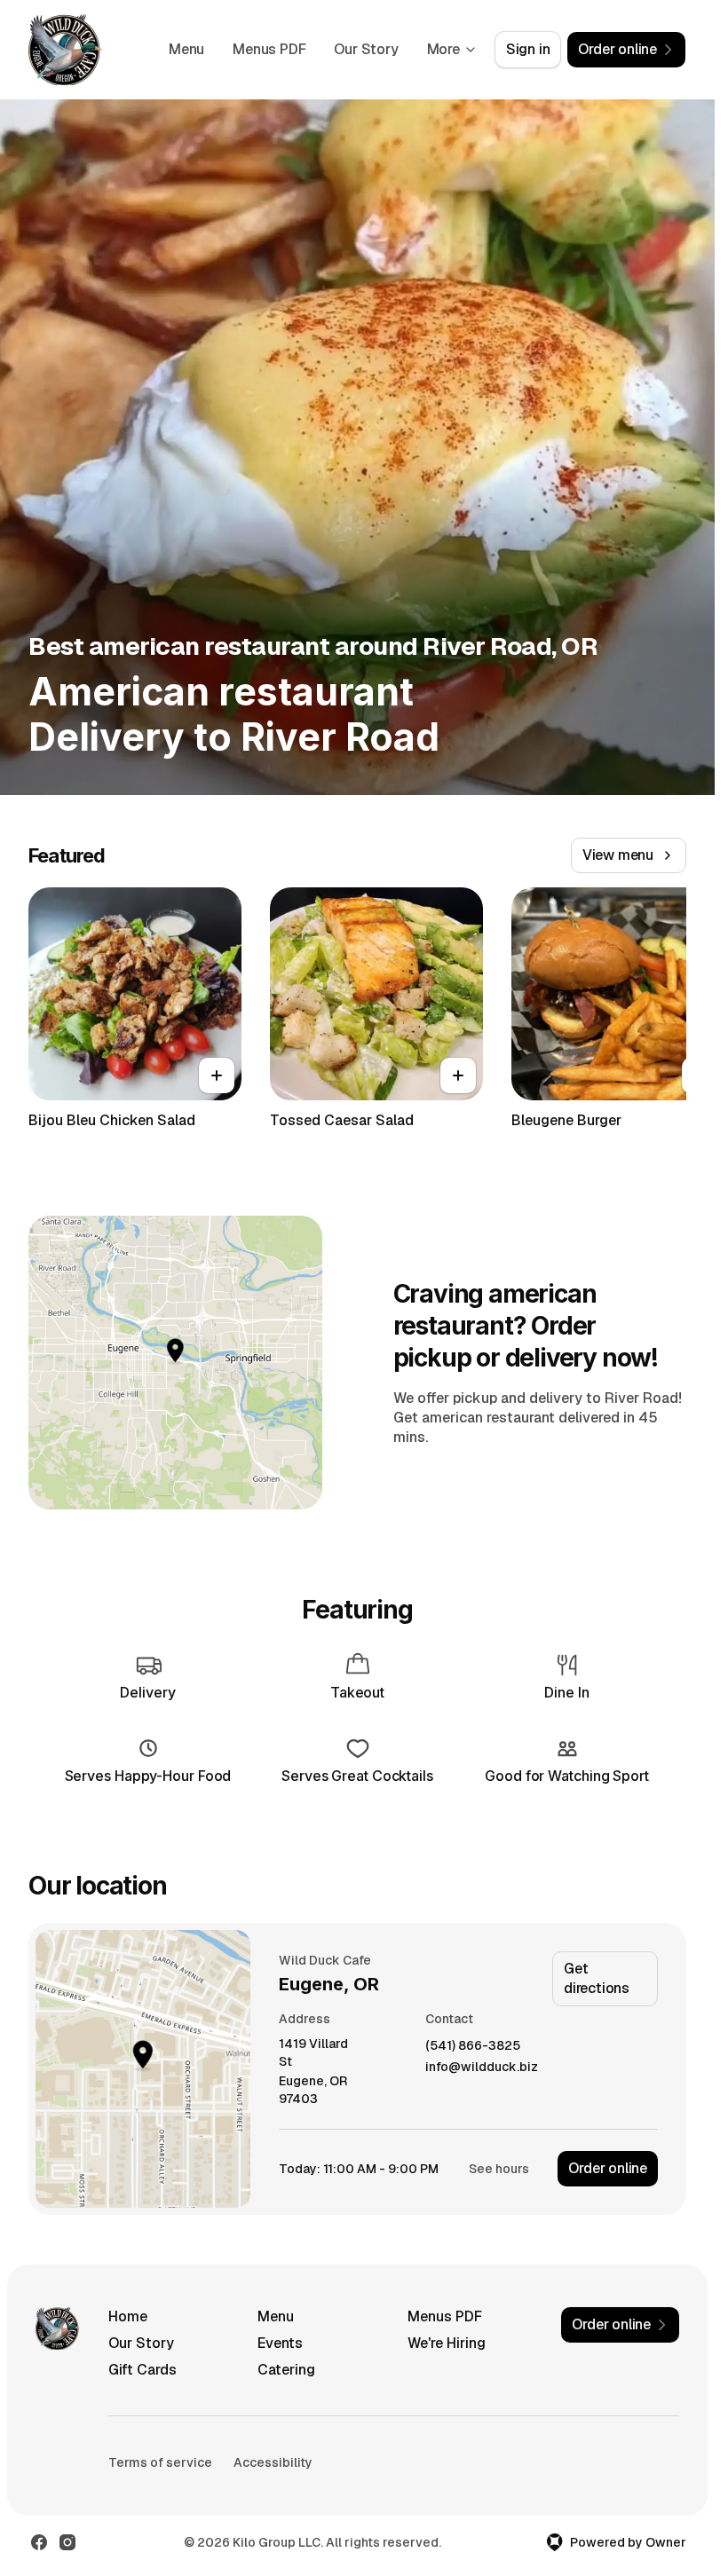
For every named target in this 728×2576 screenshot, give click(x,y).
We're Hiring (447, 2343)
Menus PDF (269, 49)
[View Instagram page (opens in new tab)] (67, 2542)
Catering (286, 2370)
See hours (499, 2169)
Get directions (597, 1978)
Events (280, 2343)
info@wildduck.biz (482, 2067)
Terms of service (160, 2462)
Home (128, 2316)
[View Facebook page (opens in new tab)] (39, 2542)
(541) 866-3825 (473, 2046)
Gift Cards (142, 2370)
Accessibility (273, 2462)
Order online (608, 2168)
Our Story (366, 49)
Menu (186, 49)
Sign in (528, 49)
